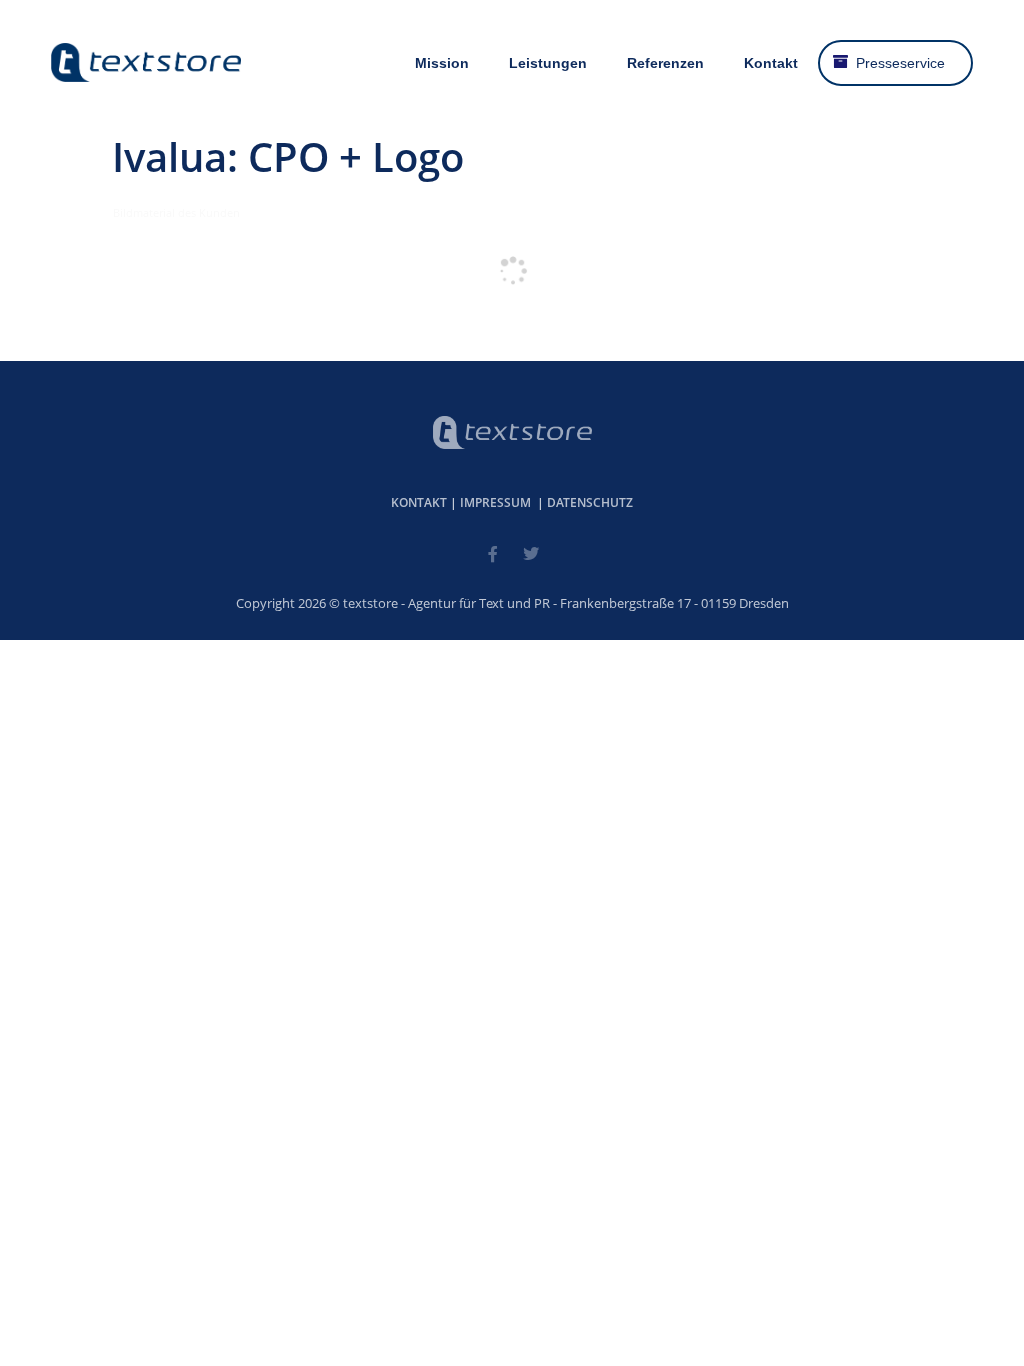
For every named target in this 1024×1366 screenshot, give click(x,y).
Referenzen (665, 63)
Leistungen (548, 63)
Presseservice (900, 63)
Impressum (495, 502)
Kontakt (771, 63)
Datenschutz (590, 502)
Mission (442, 63)
